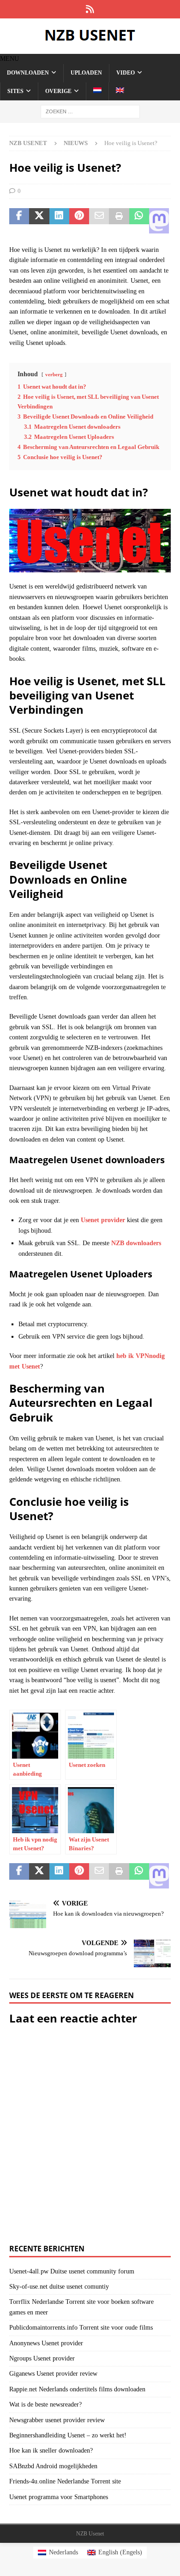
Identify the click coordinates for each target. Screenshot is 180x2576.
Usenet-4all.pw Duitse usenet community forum (72, 2271)
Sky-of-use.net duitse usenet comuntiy (59, 2287)
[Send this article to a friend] (99, 221)
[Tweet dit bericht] (39, 221)
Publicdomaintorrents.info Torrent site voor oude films (81, 2328)
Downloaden (28, 73)
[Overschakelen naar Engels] (120, 91)
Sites (15, 91)
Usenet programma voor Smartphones (59, 2497)
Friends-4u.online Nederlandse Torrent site (65, 2481)
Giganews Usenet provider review (53, 2374)
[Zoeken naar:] (90, 111)
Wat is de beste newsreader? (45, 2404)
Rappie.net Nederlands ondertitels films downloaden (77, 2389)
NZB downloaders (136, 1243)
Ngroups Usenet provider (42, 2358)
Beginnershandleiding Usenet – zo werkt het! (68, 2435)
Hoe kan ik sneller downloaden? (51, 2451)
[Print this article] (119, 221)
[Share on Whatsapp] (139, 221)
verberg (54, 374)
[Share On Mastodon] (159, 221)
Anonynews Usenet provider (46, 2343)
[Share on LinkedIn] (59, 221)
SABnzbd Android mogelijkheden (53, 2466)
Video (126, 73)
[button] (9, 59)
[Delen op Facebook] (19, 221)
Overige (58, 91)
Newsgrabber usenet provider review (57, 2420)
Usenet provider (103, 1220)
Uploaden (86, 73)
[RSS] (90, 9)
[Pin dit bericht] (79, 221)
